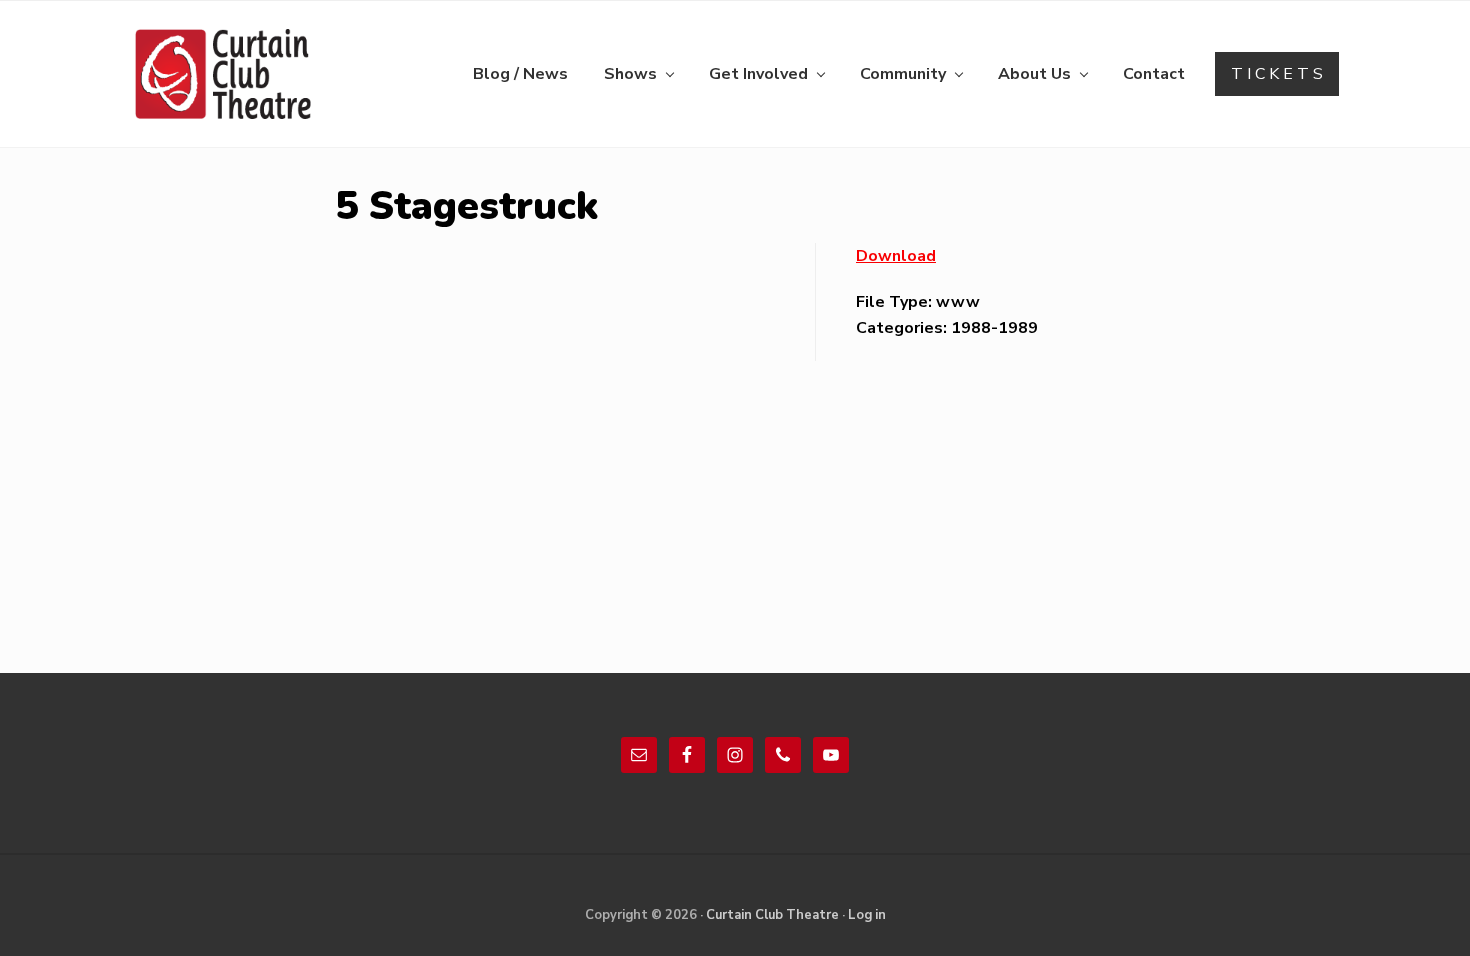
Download (896, 256)
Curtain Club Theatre (772, 915)
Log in (867, 915)
